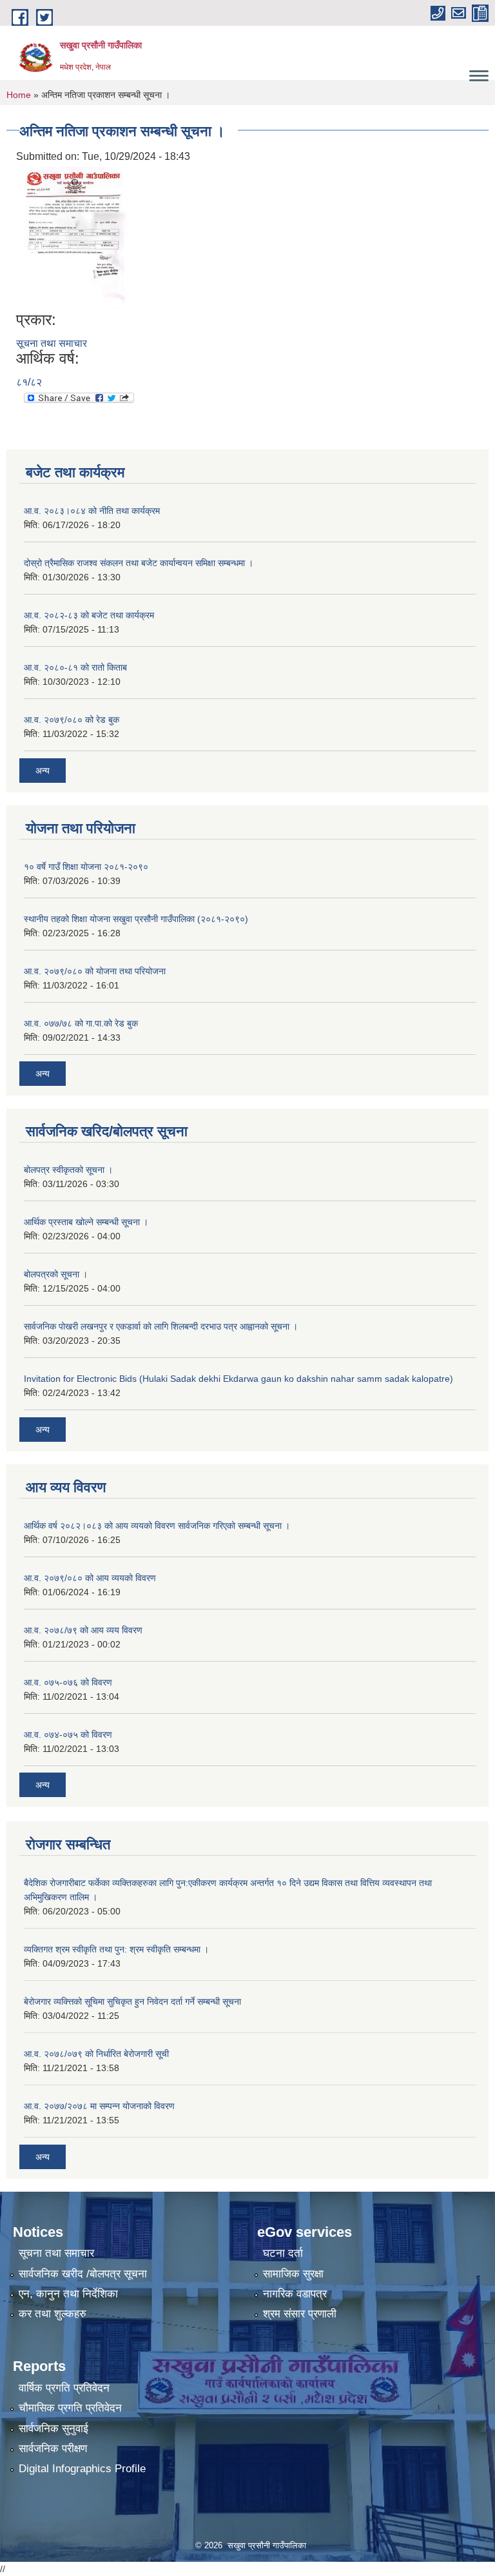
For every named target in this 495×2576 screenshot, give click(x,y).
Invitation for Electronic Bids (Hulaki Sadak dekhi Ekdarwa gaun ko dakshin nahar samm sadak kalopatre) (238, 1379)
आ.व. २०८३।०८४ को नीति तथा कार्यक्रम (92, 511)
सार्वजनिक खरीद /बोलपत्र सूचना (83, 2274)
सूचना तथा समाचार (52, 343)
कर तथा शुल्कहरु (53, 2314)
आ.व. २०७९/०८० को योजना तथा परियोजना (95, 971)
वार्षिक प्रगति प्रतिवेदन (64, 2388)
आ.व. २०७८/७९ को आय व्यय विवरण (83, 1630)
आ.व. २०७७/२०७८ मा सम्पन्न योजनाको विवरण (99, 2106)
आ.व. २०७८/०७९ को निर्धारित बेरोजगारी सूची (96, 2054)
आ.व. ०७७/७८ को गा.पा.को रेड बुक (81, 1023)
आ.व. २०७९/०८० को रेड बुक (72, 720)
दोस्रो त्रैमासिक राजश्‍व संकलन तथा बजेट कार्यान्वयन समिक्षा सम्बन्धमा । (139, 563)
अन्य (43, 771)
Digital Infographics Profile (82, 2469)
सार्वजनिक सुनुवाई (53, 2429)
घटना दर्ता (283, 2253)
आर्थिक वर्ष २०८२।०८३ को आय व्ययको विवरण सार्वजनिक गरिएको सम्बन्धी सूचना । (157, 1526)
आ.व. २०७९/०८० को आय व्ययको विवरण (90, 1578)
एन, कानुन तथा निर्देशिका (68, 2294)
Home (19, 95)
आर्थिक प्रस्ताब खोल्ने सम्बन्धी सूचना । (86, 1222)
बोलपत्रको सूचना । (56, 1274)
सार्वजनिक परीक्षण (53, 2449)
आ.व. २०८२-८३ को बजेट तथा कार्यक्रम (89, 615)
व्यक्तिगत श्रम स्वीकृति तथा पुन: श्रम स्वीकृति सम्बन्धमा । (116, 1949)
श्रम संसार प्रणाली (300, 2314)
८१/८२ (29, 382)
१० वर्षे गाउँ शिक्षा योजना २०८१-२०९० (86, 867)
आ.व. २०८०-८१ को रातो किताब (75, 667)
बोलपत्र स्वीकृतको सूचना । (68, 1170)
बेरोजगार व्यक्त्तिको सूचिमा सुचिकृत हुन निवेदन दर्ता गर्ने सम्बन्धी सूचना (132, 2001)
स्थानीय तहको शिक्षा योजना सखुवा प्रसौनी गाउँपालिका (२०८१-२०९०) (136, 919)
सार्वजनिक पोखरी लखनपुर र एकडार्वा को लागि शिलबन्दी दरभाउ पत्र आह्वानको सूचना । (161, 1326)
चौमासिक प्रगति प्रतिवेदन (70, 2408)
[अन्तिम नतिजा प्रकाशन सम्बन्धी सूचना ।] (73, 238)
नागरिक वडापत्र (295, 2294)
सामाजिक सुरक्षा (293, 2274)
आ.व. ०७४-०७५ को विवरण (68, 1735)
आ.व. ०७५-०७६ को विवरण (68, 1682)
